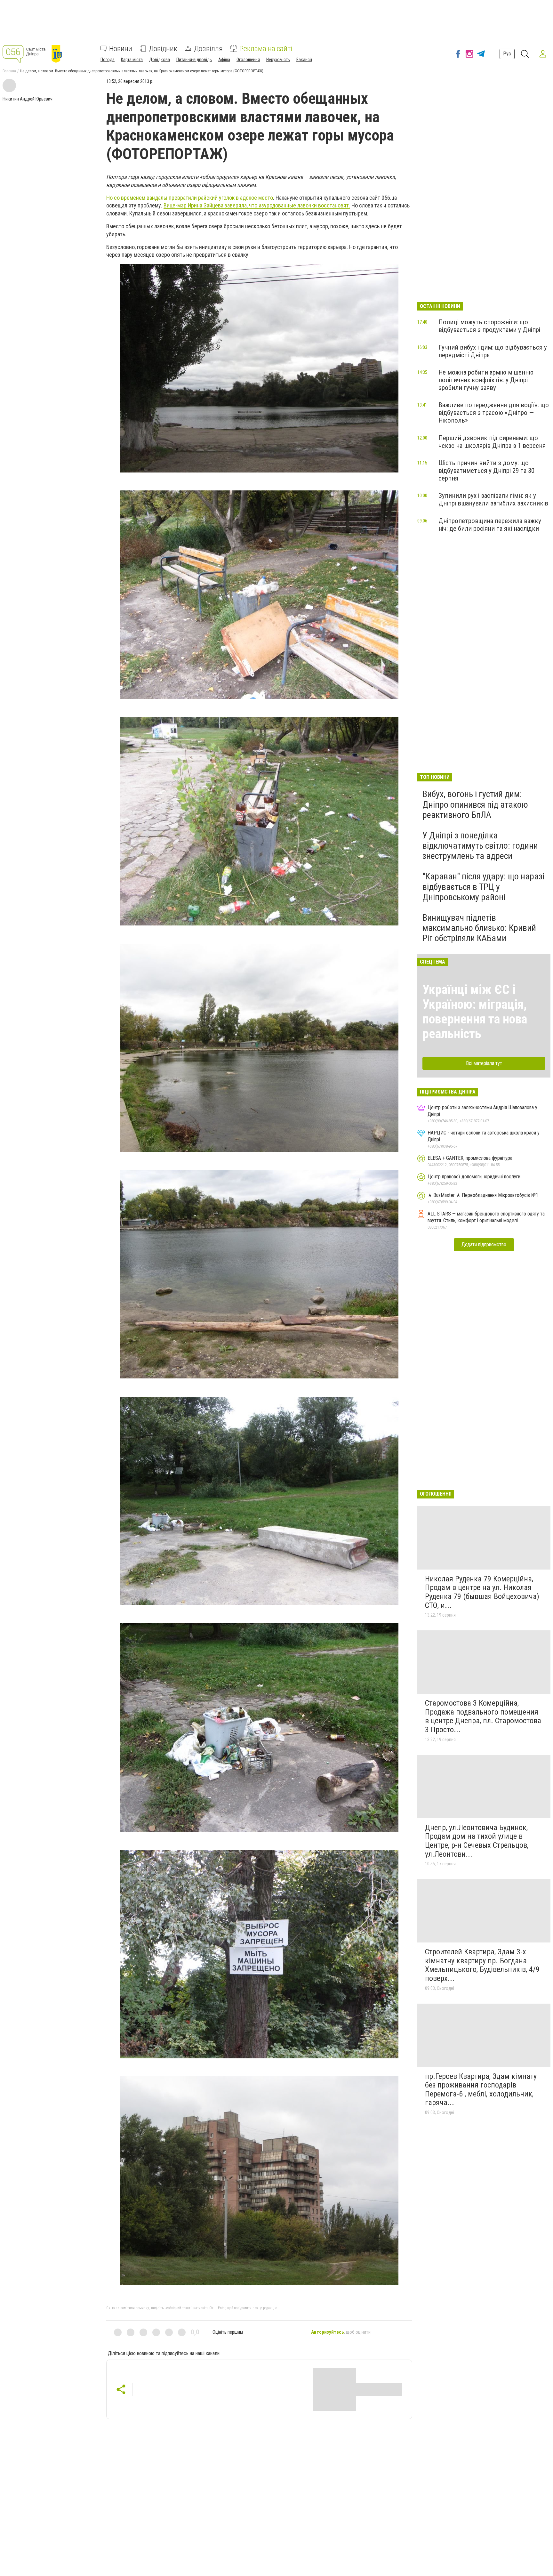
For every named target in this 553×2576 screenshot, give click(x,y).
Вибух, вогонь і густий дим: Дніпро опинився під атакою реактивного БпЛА (475, 804)
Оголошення (248, 60)
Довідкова (160, 60)
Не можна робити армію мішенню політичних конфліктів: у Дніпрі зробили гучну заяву (486, 380)
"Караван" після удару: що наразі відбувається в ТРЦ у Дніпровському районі (483, 887)
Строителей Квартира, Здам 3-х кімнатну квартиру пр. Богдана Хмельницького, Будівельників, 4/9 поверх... (482, 1965)
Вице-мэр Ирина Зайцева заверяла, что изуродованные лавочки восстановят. (257, 205)
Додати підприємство (484, 1244)
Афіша (224, 60)
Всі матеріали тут (484, 1063)
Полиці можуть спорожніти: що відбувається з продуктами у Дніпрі (489, 326)
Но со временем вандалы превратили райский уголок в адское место (190, 198)
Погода (108, 60)
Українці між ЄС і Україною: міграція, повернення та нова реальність (475, 1012)
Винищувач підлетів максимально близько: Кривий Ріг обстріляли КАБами (479, 928)
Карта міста (132, 60)
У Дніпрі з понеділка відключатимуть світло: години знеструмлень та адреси (480, 846)
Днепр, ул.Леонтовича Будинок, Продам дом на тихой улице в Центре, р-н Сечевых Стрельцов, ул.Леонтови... (477, 1841)
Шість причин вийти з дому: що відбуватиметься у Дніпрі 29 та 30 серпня (486, 471)
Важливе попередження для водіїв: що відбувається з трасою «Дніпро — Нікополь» (494, 413)
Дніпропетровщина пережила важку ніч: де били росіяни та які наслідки (490, 525)
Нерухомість (278, 60)
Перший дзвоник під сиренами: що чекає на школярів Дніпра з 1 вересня (492, 442)
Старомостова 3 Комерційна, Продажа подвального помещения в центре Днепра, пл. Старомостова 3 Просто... (483, 1716)
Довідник (163, 49)
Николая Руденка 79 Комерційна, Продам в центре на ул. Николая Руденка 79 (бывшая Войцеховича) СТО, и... (482, 1592)
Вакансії (304, 60)
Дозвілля (208, 49)
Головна (9, 71)
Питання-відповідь (194, 60)
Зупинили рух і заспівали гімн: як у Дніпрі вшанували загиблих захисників (493, 499)
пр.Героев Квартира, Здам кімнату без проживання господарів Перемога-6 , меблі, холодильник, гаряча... (481, 2090)
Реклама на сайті (266, 49)
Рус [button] (507, 54)
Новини (121, 49)
